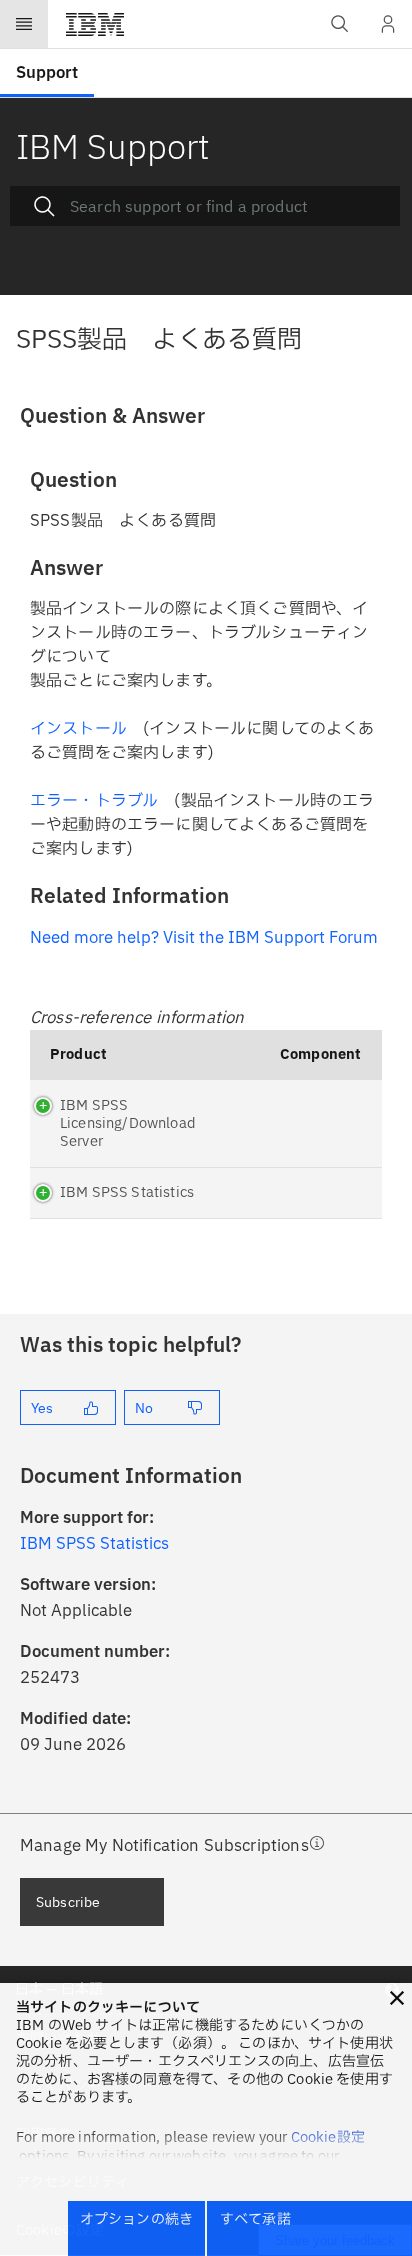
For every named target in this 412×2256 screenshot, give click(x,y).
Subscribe (68, 1902)
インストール (78, 729)
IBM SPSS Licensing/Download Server (128, 1123)
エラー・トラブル (94, 801)
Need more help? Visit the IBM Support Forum (204, 938)
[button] (397, 1998)
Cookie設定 (328, 2137)
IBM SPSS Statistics (127, 1192)
